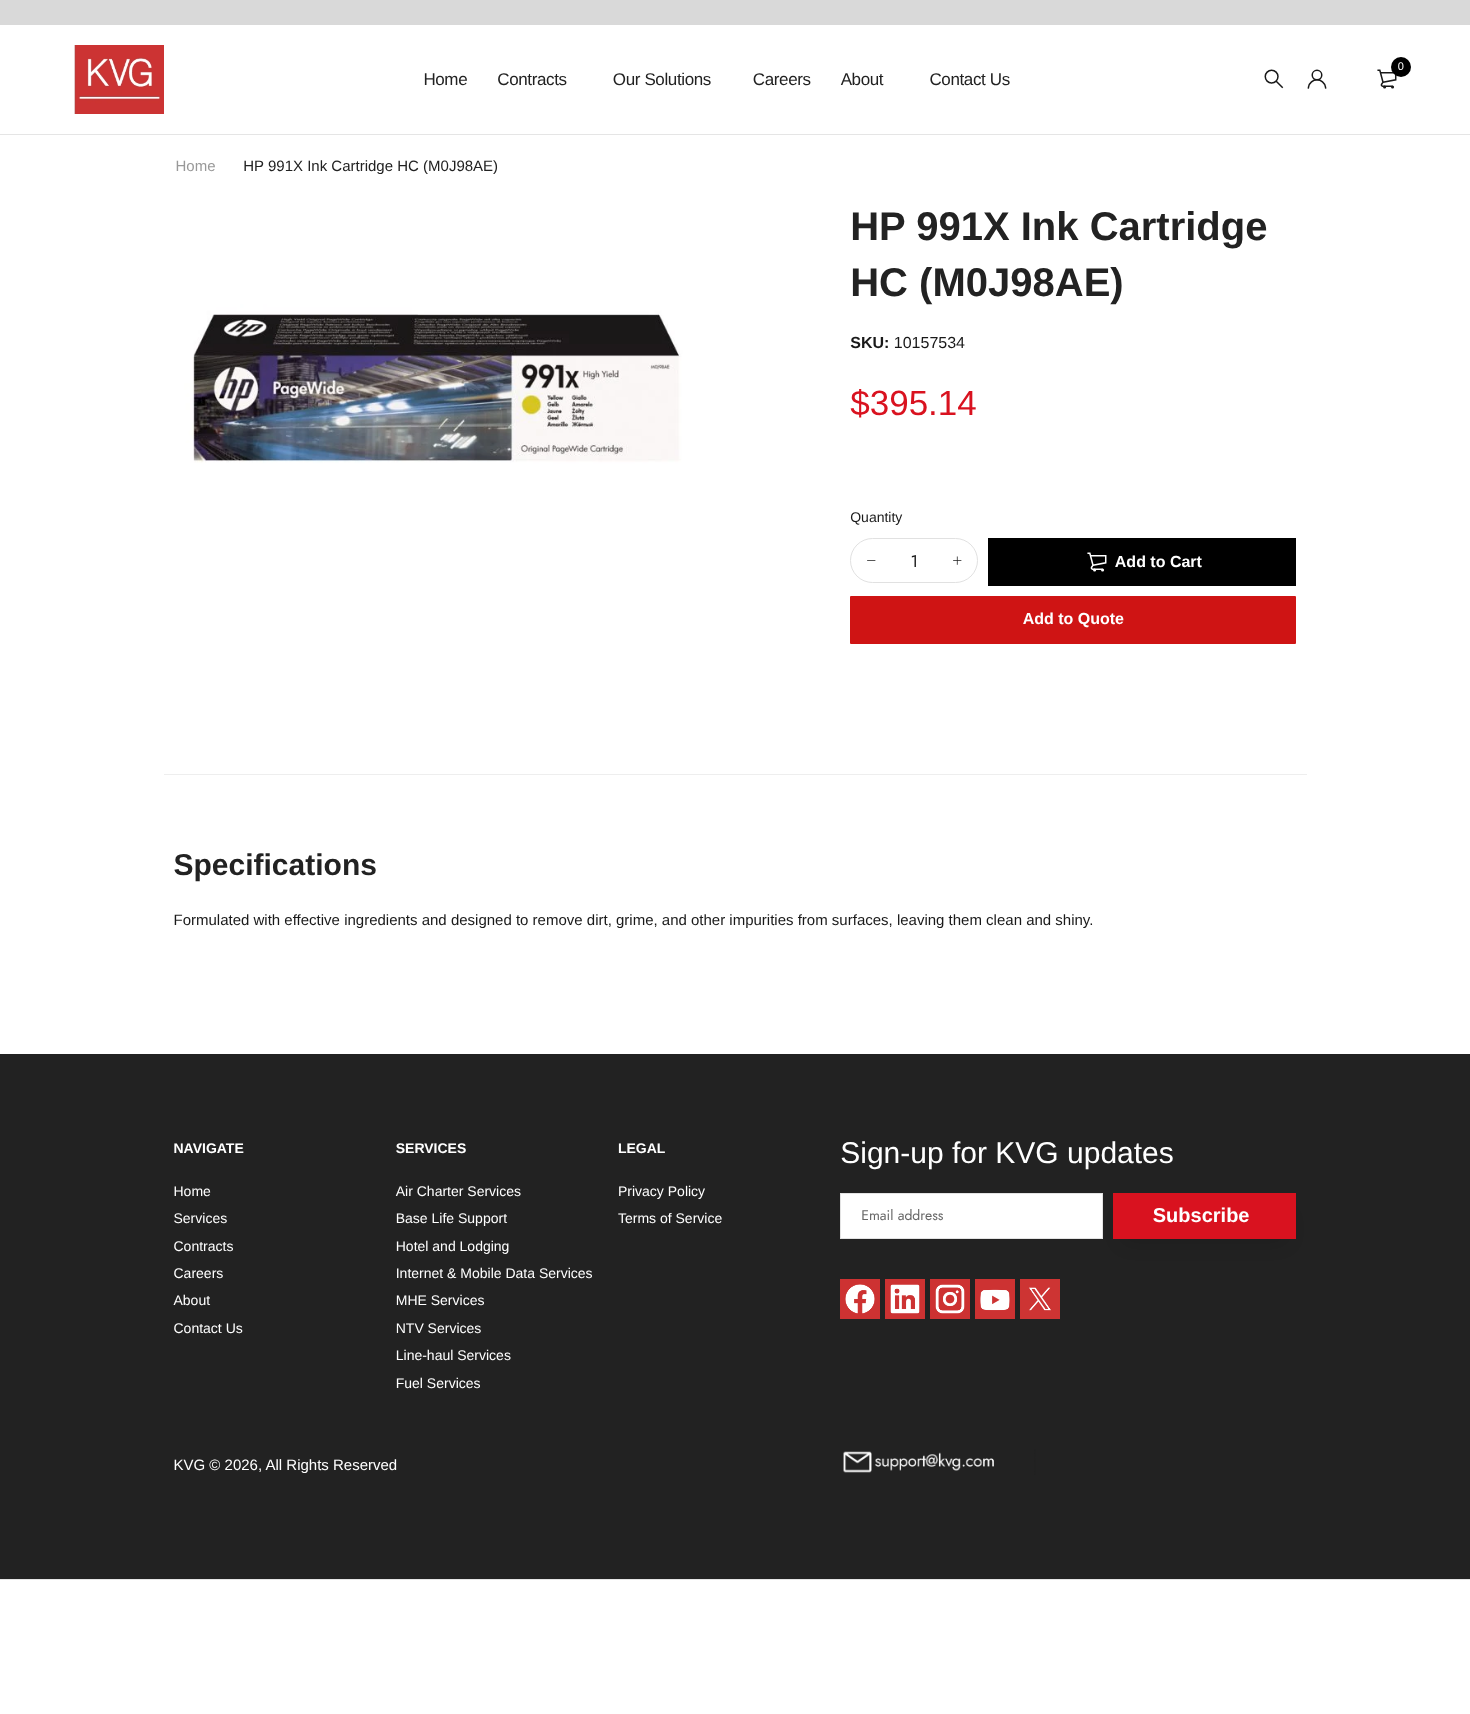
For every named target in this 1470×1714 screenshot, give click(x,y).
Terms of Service (670, 1219)
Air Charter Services (458, 1191)
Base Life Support (451, 1219)
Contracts (534, 79)
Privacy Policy (661, 1191)
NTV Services (439, 1328)
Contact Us (969, 79)
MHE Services (440, 1301)
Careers (782, 79)
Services (201, 1219)
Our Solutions (662, 79)
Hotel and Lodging (453, 1246)
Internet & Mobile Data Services (494, 1273)
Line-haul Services (453, 1356)
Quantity (876, 517)
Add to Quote (1073, 619)
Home (445, 79)
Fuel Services (438, 1383)
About (864, 79)
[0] (1387, 79)
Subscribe (1201, 1216)
